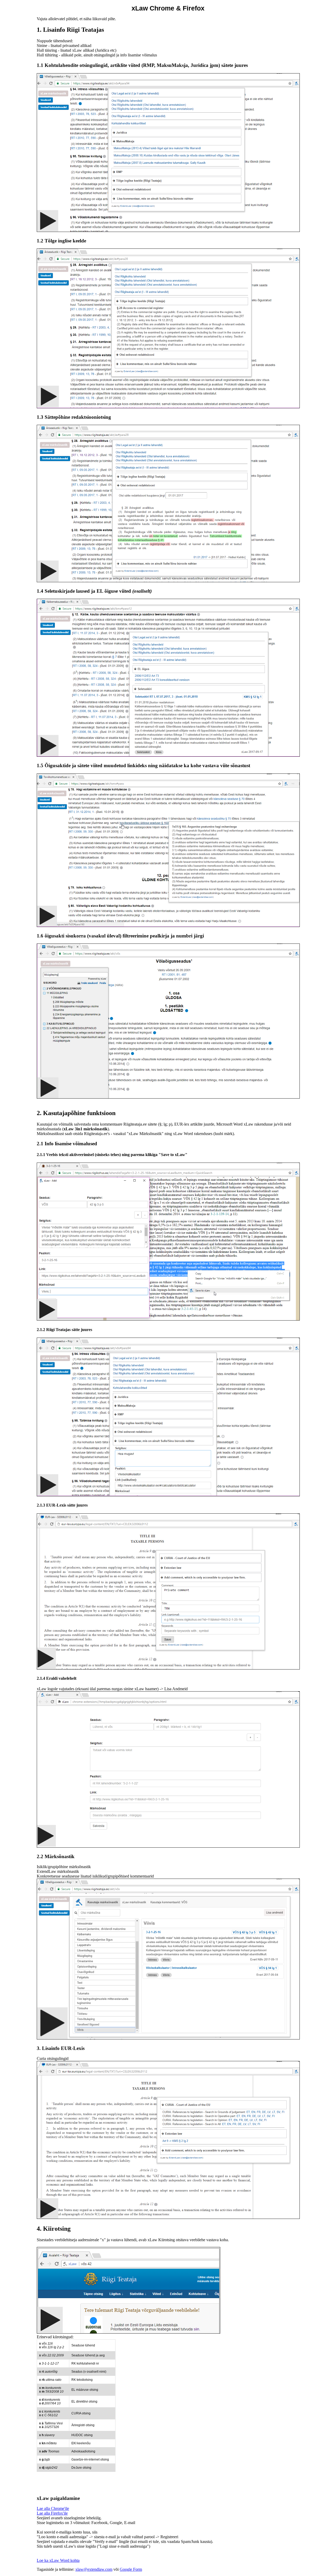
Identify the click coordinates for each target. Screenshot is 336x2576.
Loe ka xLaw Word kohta (58, 2560)
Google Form (131, 2569)
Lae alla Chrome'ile (53, 2508)
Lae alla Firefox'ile (52, 2513)
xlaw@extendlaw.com (94, 2569)
